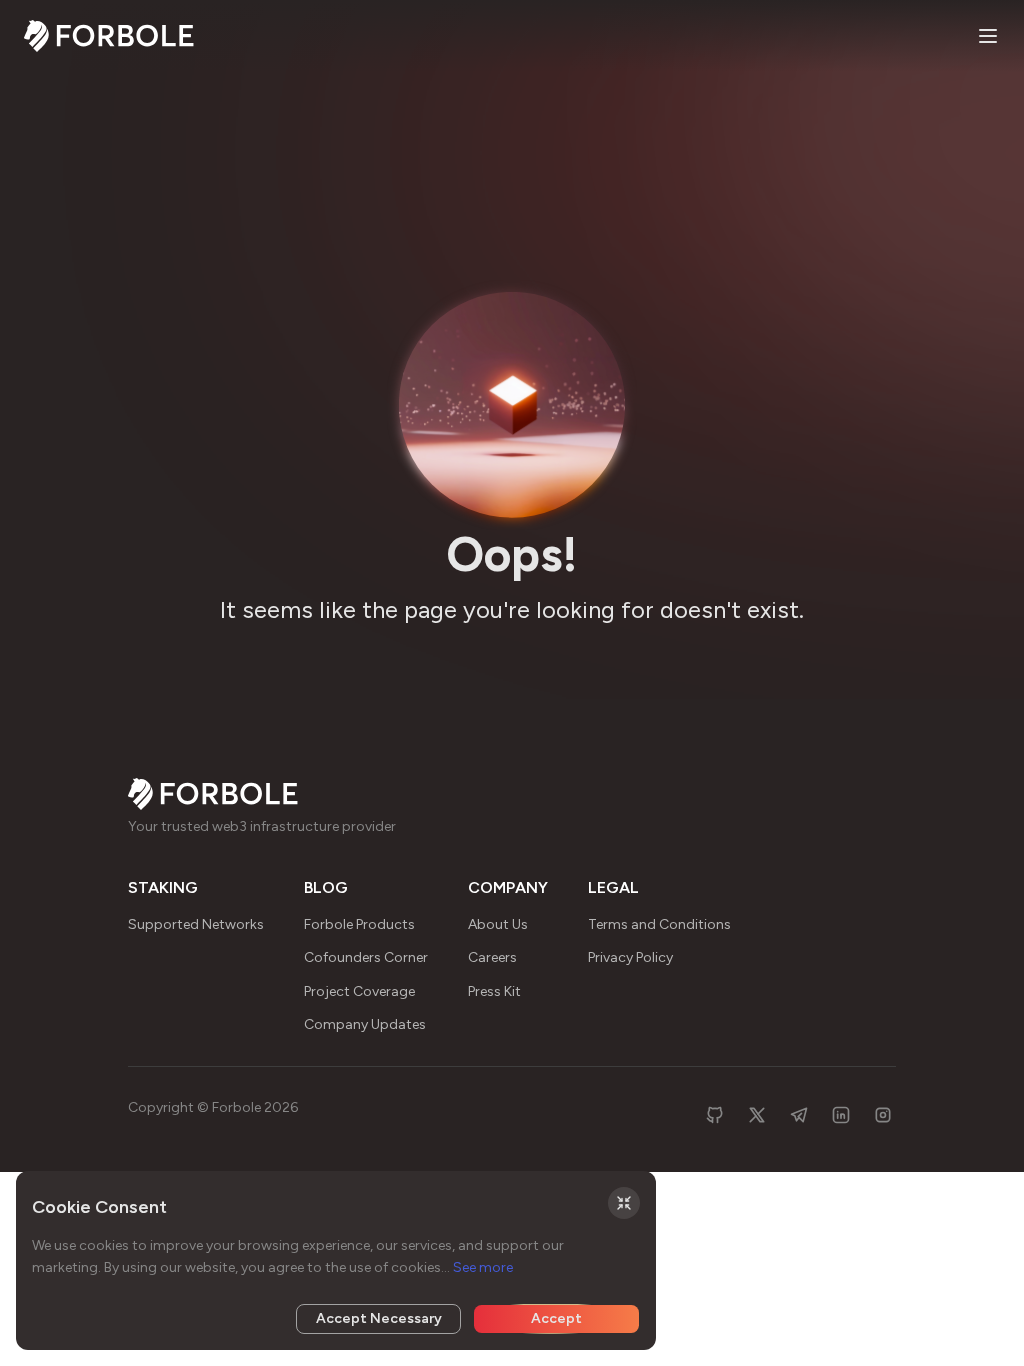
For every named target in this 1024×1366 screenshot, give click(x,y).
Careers (492, 957)
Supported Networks (196, 924)
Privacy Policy (630, 957)
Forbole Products (359, 924)
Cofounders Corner (366, 957)
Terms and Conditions (659, 924)
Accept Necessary (379, 1318)
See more (483, 1267)
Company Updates (365, 1024)
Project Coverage (359, 991)
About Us (498, 924)
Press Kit (494, 991)
